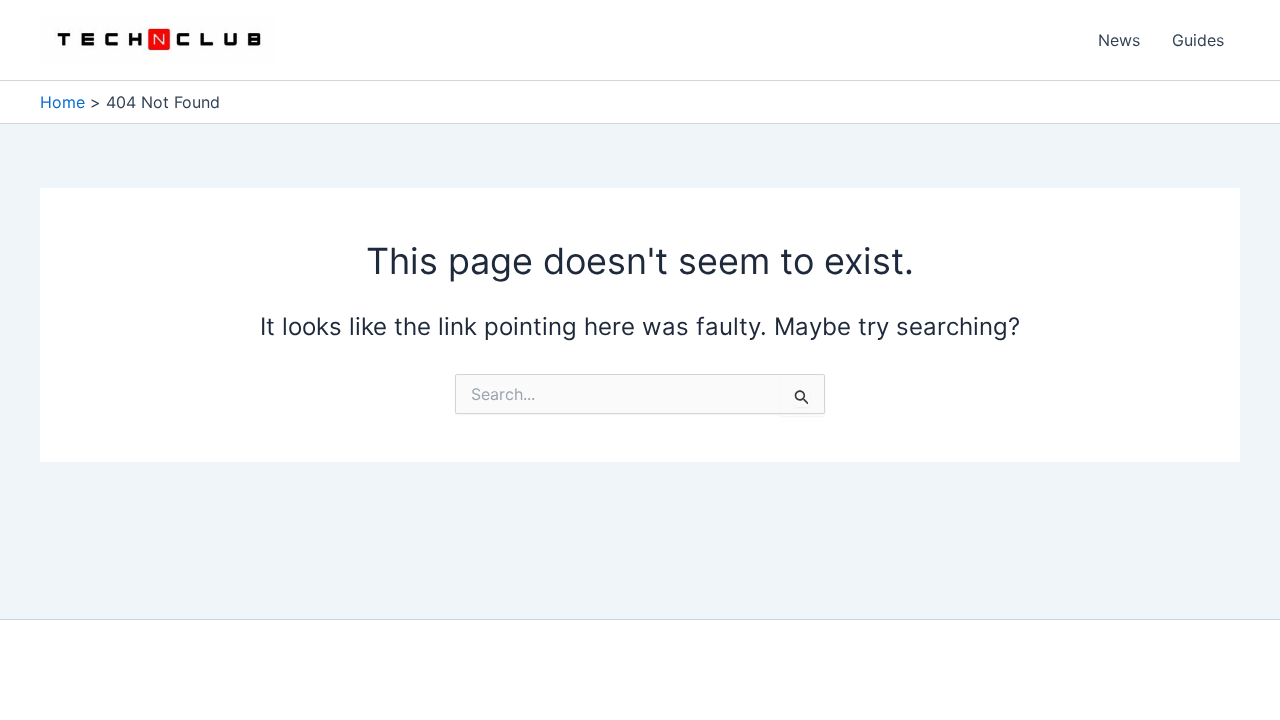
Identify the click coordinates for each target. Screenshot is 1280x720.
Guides (1198, 40)
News (1119, 40)
